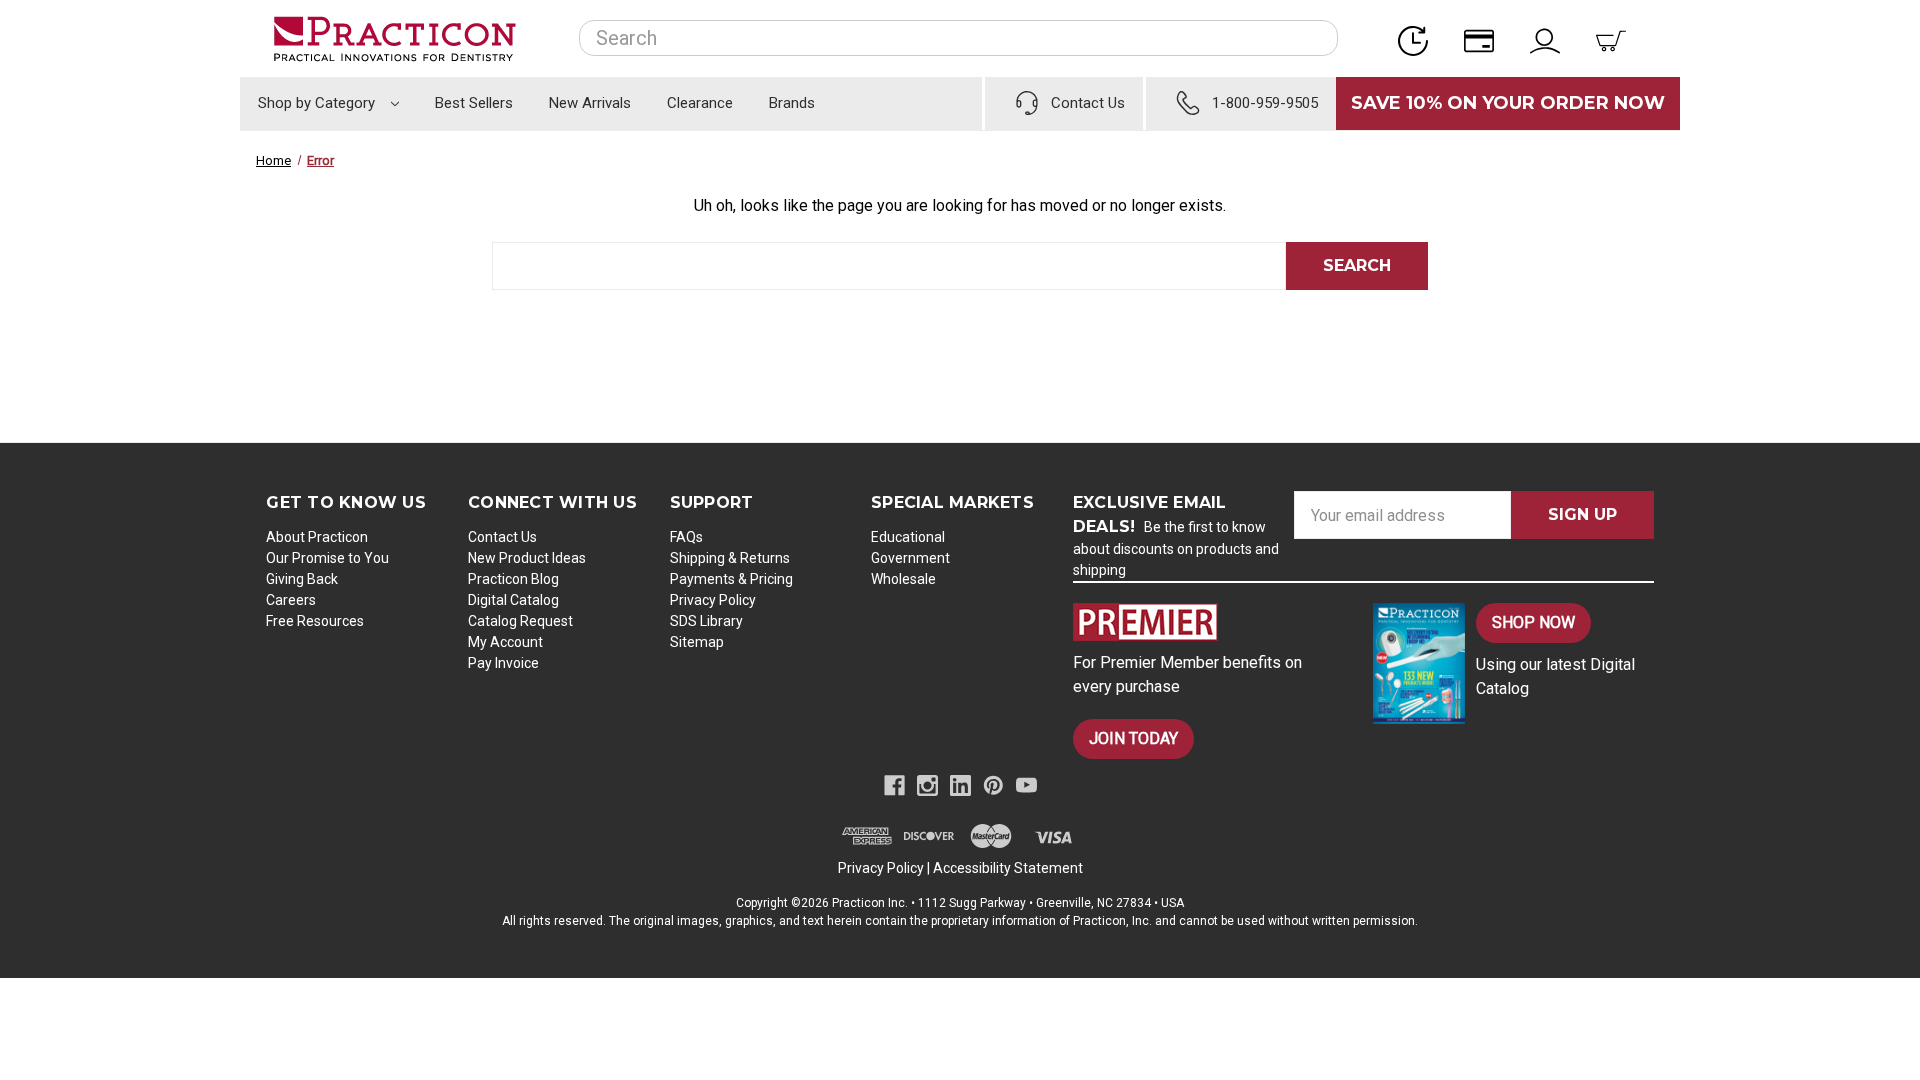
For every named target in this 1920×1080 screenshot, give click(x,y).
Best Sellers (474, 103)
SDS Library (706, 621)
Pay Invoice (503, 663)
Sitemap (697, 642)
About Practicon (317, 537)
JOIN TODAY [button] (1133, 738)
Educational (908, 537)
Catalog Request (520, 621)
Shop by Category (318, 103)
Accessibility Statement (1008, 868)
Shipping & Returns (730, 558)
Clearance (700, 103)
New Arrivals (590, 103)
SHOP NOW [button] (1533, 622)
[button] (1206, 622)
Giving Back (302, 579)
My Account (505, 642)
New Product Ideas (527, 558)
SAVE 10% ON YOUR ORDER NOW (1508, 103)
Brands (792, 103)
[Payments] (1485, 38)
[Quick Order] (1419, 38)
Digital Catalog (513, 600)
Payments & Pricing (731, 579)
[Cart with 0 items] (1617, 38)
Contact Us (502, 537)
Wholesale (903, 579)
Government (910, 558)
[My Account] (1551, 38)
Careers (291, 600)
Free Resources (315, 621)
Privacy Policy (713, 600)
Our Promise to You (327, 558)
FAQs (686, 537)
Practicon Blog (513, 579)
